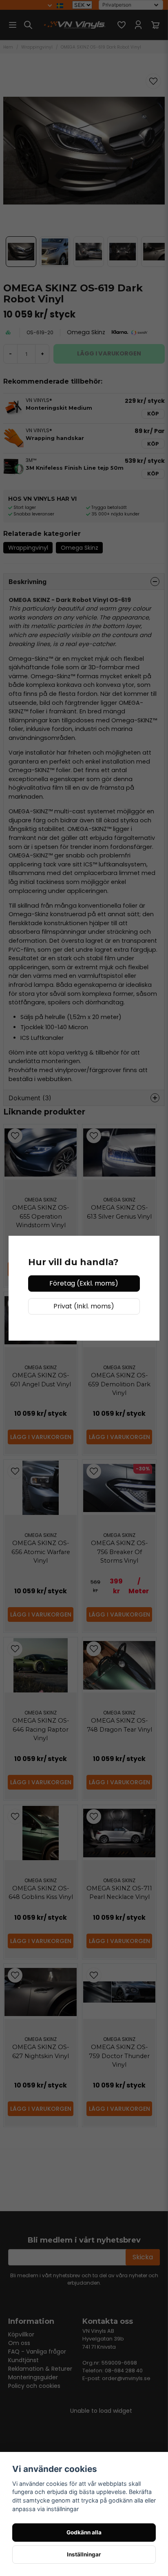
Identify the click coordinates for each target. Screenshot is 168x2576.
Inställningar (84, 2554)
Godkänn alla (84, 2532)
